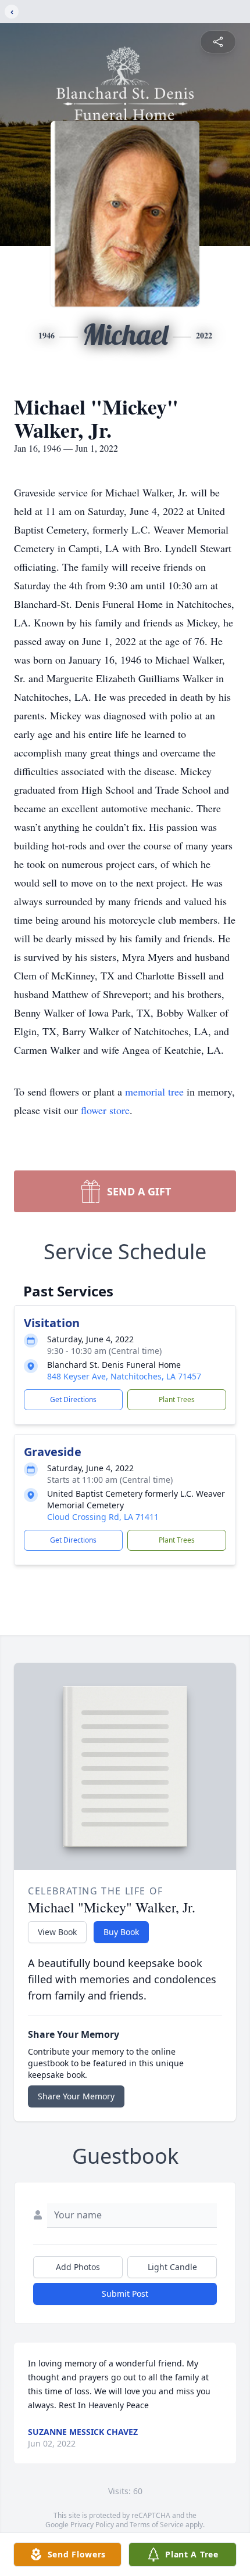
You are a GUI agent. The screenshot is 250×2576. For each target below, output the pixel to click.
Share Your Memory (76, 2096)
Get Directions (73, 1399)
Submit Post (125, 2294)
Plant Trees (177, 1399)
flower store (105, 1110)
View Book (57, 1932)
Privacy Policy (92, 2525)
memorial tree (154, 1091)
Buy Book (121, 1932)
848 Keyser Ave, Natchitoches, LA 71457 (124, 1376)
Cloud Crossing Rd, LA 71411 (103, 1517)
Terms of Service (157, 2525)
